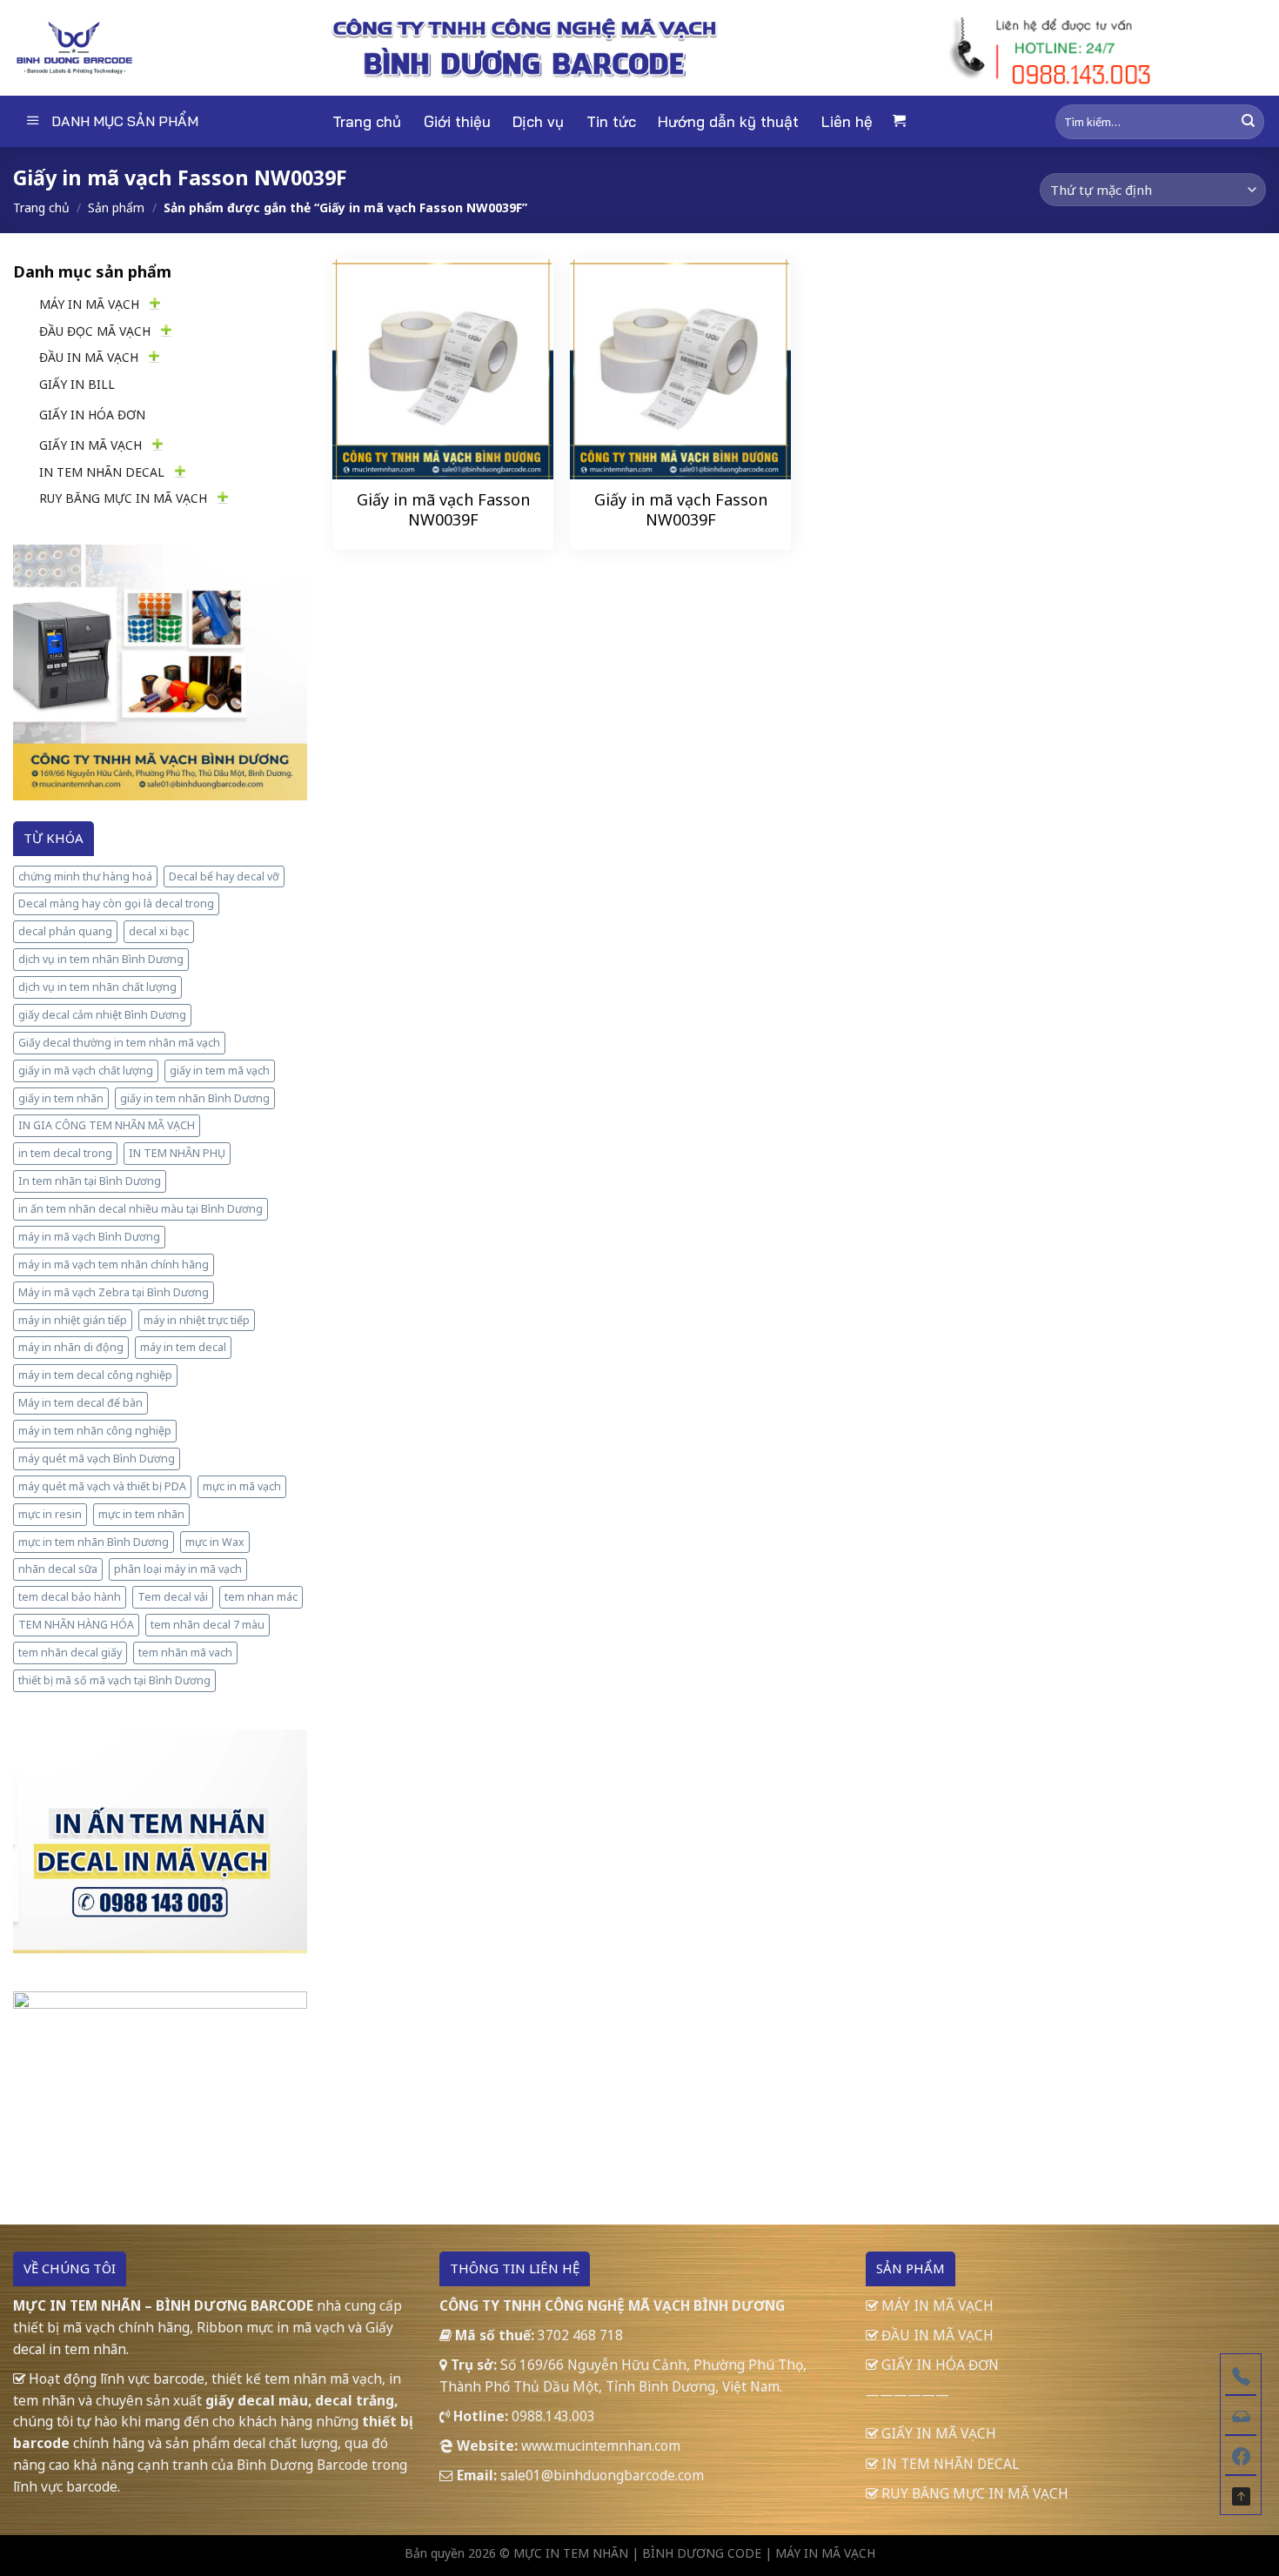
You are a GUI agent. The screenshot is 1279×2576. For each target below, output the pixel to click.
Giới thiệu (457, 121)
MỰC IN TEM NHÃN (571, 2553)
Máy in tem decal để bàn (80, 1403)
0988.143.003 (553, 2416)
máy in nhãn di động (71, 1347)
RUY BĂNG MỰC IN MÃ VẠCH (123, 498)
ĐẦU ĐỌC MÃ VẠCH (95, 331)
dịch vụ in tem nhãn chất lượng (97, 987)
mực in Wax (215, 1542)
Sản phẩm (116, 207)
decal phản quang (65, 931)
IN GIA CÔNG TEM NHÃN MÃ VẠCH (107, 1125)
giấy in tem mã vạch (220, 1071)
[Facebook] (1241, 2454)
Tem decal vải (173, 1597)
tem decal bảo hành (70, 1597)
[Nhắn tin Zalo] (1241, 2414)
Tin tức (611, 121)
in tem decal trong (65, 1153)
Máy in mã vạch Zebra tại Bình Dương (114, 1292)
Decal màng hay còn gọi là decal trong (116, 903)
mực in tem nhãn (141, 1514)
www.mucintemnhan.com (601, 2446)
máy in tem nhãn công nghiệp (95, 1431)
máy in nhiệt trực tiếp (197, 1320)
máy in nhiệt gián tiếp (73, 1320)
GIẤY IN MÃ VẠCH (90, 445)
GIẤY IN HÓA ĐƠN (92, 415)
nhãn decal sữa (58, 1569)
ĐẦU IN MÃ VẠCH (89, 357)
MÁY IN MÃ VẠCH (89, 304)
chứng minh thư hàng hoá (85, 877)
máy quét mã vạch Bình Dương (97, 1459)
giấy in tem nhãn (61, 1098)
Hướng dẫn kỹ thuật (728, 121)
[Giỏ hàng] (899, 121)
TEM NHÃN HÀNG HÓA (76, 1625)
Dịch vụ (538, 121)
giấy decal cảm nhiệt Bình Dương (102, 1015)
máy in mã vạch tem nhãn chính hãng (114, 1265)
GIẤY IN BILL (77, 384)
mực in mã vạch (242, 1486)
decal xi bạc (159, 931)
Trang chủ (367, 121)
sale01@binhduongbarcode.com (602, 2475)
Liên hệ (847, 121)
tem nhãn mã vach (185, 1653)
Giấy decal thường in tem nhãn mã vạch (119, 1043)
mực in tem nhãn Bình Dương (94, 1542)
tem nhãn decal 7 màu (208, 1625)
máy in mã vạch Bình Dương (89, 1237)
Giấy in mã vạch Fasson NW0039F (443, 510)
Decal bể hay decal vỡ (224, 877)
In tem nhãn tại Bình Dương (90, 1181)
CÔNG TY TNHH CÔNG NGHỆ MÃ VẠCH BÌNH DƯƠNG (612, 2305)
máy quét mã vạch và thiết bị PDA (102, 1486)
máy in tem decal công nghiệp (95, 1375)
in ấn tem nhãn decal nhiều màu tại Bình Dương (141, 1209)
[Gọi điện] (1241, 2374)
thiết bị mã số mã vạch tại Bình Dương (114, 1680)
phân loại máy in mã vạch (178, 1569)
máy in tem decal (183, 1347)
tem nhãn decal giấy (70, 1653)
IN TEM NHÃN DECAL (102, 472)
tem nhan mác (261, 1597)
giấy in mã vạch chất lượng (86, 1071)
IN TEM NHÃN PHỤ (177, 1153)
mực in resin (50, 1514)
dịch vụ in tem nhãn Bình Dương (101, 959)
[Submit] (1248, 121)
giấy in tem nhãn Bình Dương (195, 1098)
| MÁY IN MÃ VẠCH (820, 2553)
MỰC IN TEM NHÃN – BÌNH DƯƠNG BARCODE (163, 2305)
